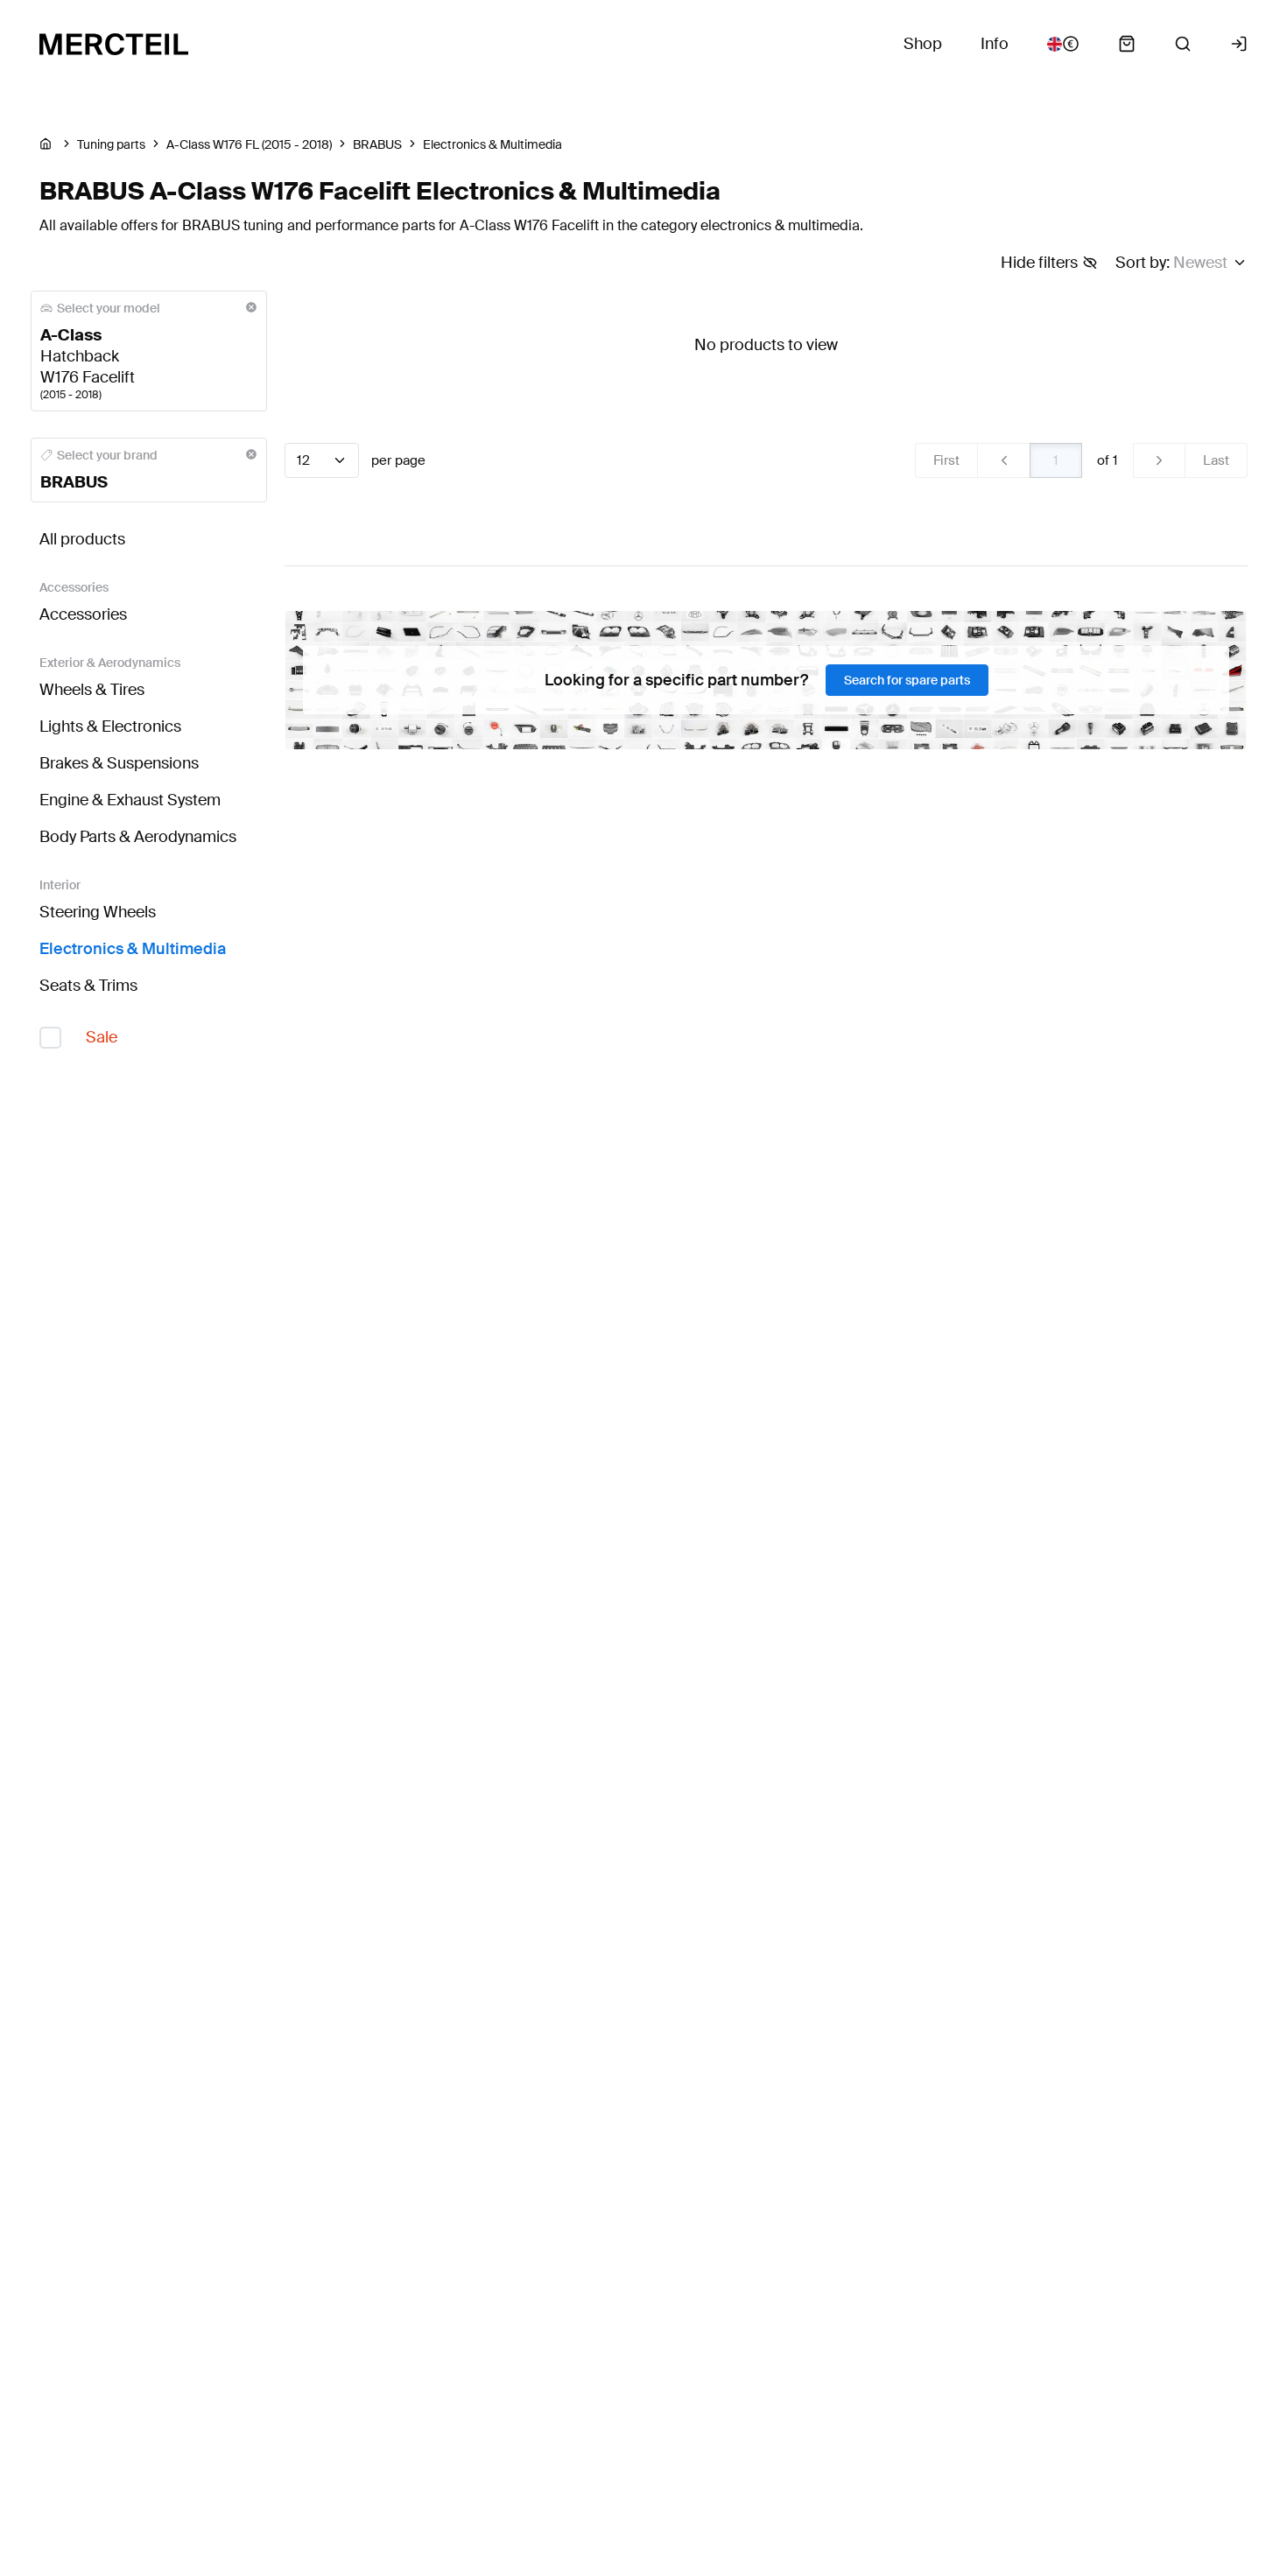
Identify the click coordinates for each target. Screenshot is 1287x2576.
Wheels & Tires (92, 690)
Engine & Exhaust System (130, 800)
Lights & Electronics (110, 726)
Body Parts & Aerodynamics (138, 837)
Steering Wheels (98, 912)
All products (82, 539)
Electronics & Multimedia (133, 949)
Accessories (83, 614)
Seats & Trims (88, 986)
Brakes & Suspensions (119, 763)
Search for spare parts (907, 680)
